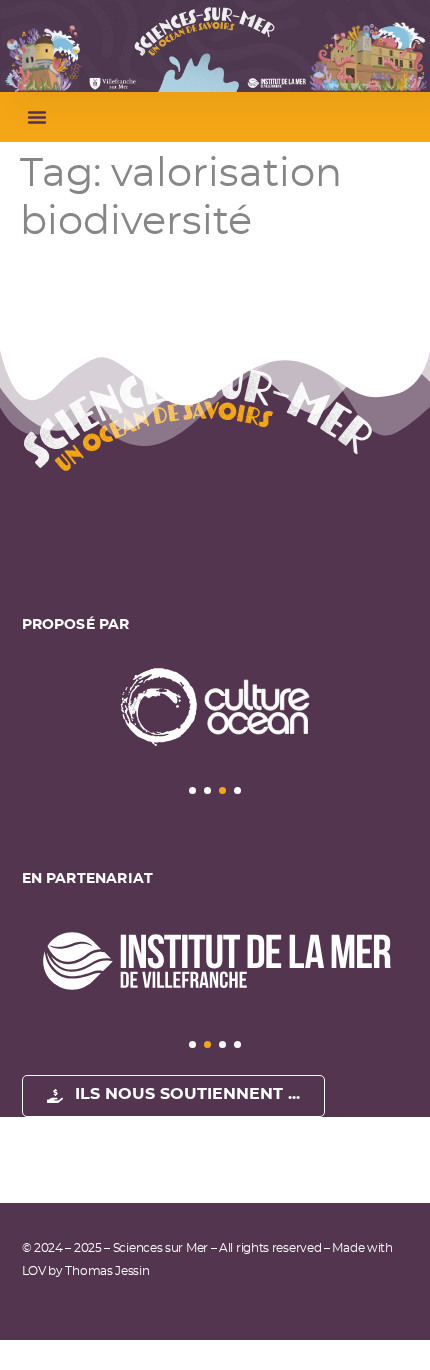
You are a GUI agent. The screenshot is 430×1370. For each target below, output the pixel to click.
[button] (37, 117)
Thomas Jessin (107, 1271)
